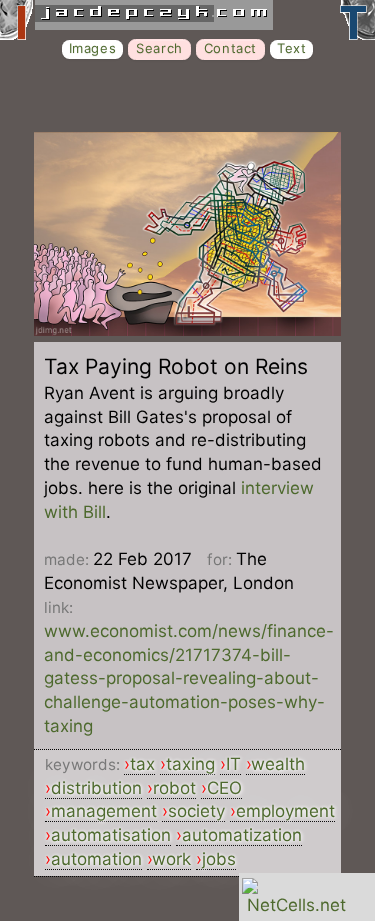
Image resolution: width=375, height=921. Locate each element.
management (104, 811)
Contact (230, 48)
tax (142, 764)
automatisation (111, 835)
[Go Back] (187, 330)
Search (159, 48)
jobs (219, 859)
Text (291, 48)
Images (93, 48)
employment (285, 811)
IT (233, 764)
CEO (224, 788)
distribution (96, 788)
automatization (242, 835)
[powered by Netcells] (296, 905)
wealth (278, 764)
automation (96, 859)
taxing (190, 764)
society (196, 811)
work (171, 859)
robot (174, 788)
